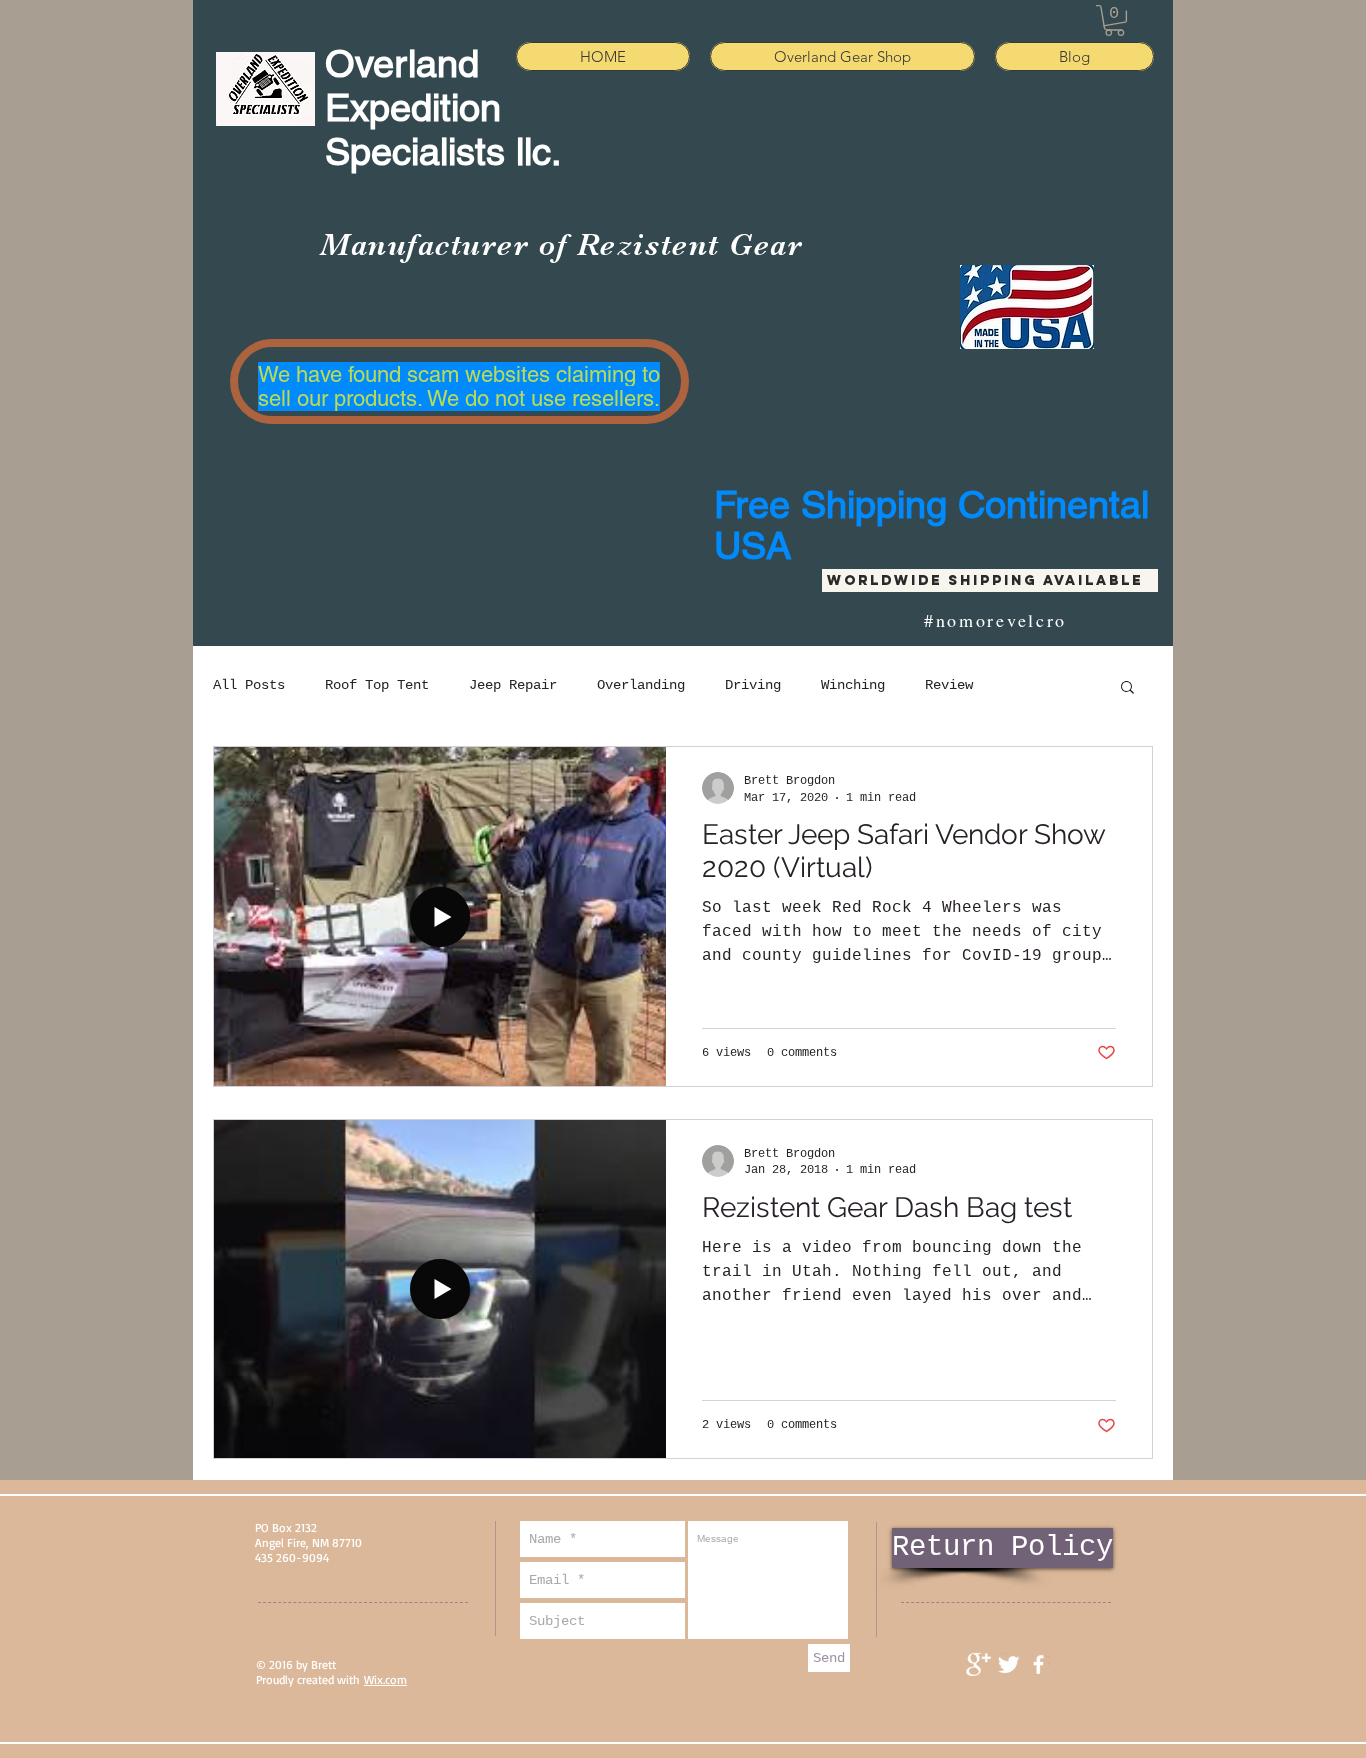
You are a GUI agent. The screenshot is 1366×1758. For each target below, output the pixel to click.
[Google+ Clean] (978, 1664)
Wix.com (385, 1679)
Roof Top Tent (377, 685)
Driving (753, 685)
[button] (1114, 20)
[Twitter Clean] (1008, 1664)
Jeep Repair (513, 685)
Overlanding (641, 685)
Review (949, 685)
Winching (853, 685)
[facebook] (1038, 1664)
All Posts (249, 685)
